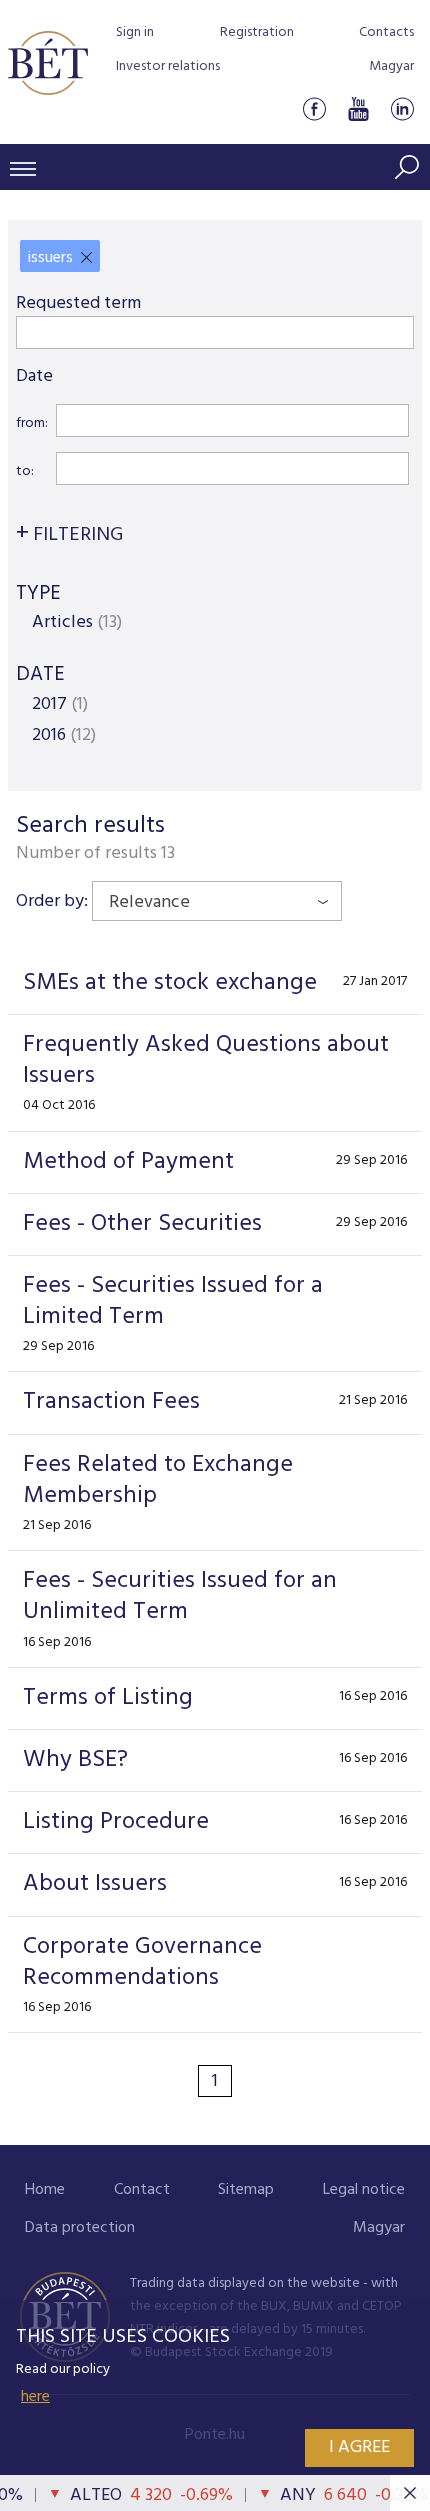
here (35, 2397)
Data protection (80, 2228)
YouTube (358, 108)
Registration (257, 32)
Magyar (391, 66)
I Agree (359, 2447)
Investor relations (168, 66)
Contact (142, 2190)
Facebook (314, 108)
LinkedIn (402, 108)
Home (45, 2190)
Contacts (386, 32)
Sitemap (246, 2190)
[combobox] (217, 901)
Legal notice (364, 2190)
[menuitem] (45, 2190)
